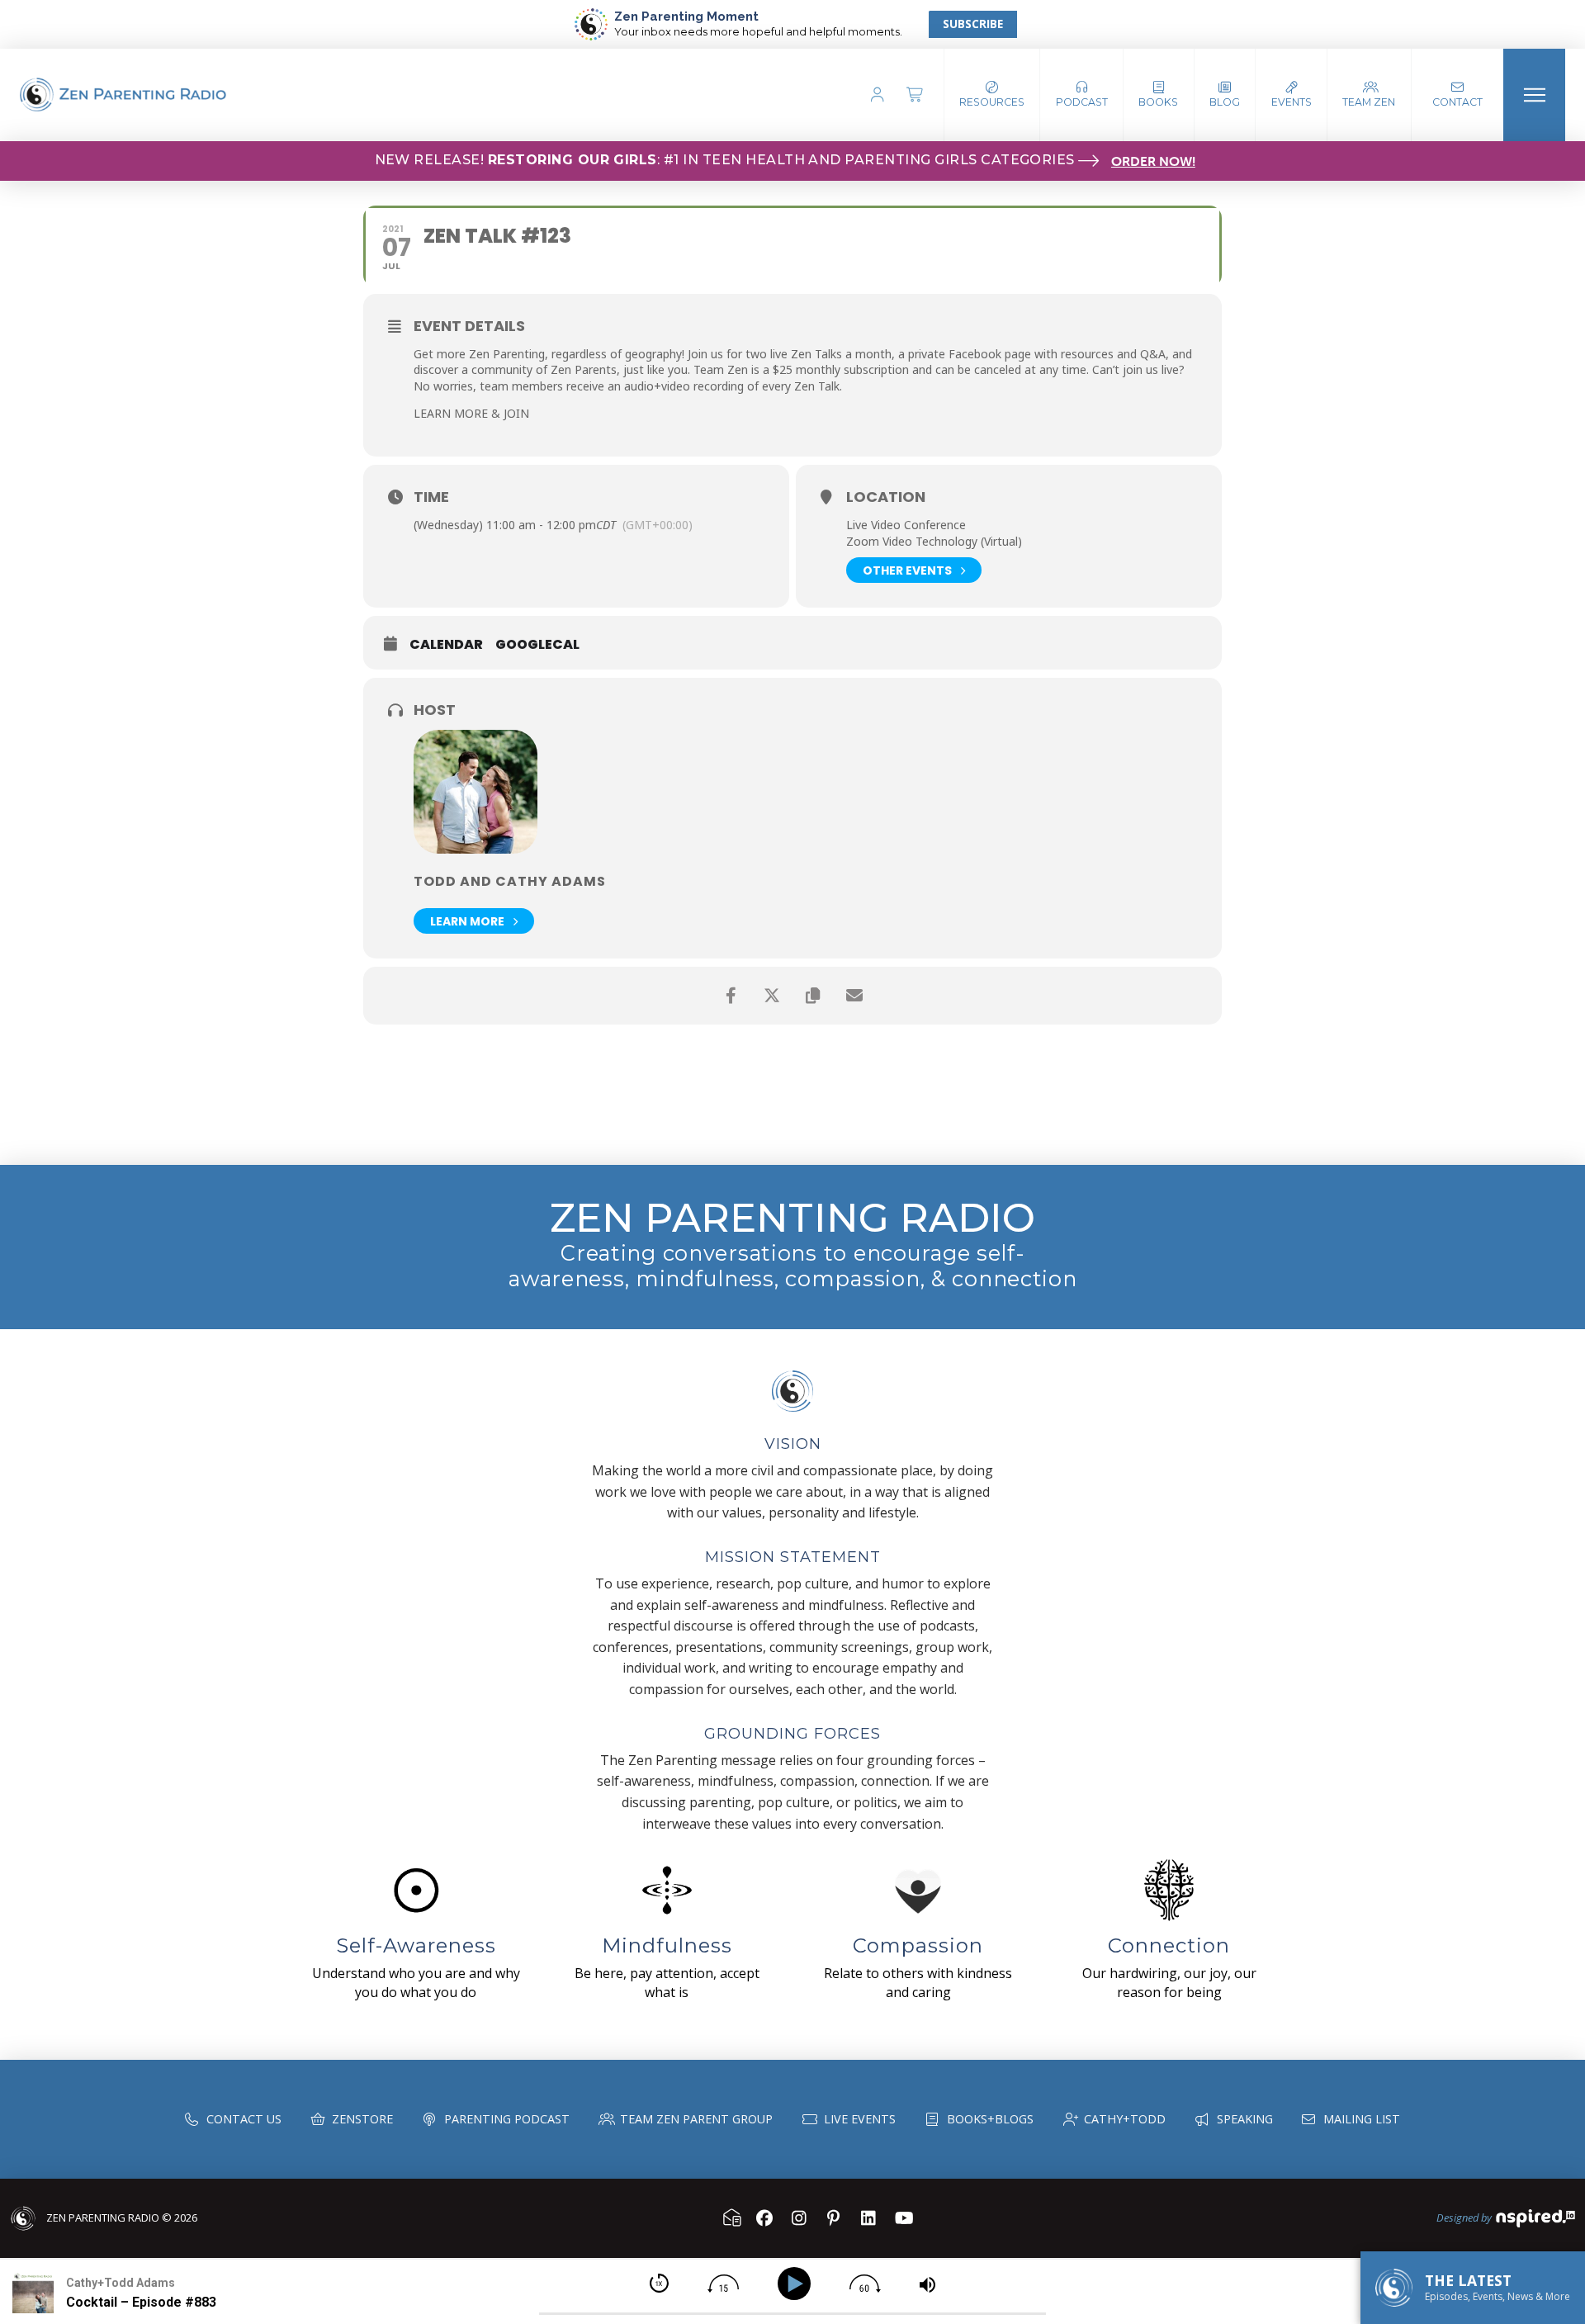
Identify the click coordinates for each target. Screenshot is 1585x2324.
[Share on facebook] (731, 996)
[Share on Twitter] (772, 996)
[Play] (797, 2284)
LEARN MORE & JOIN (471, 413)
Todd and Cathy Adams (510, 881)
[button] (1082, 95)
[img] (659, 2283)
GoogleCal (537, 645)
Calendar (446, 645)
